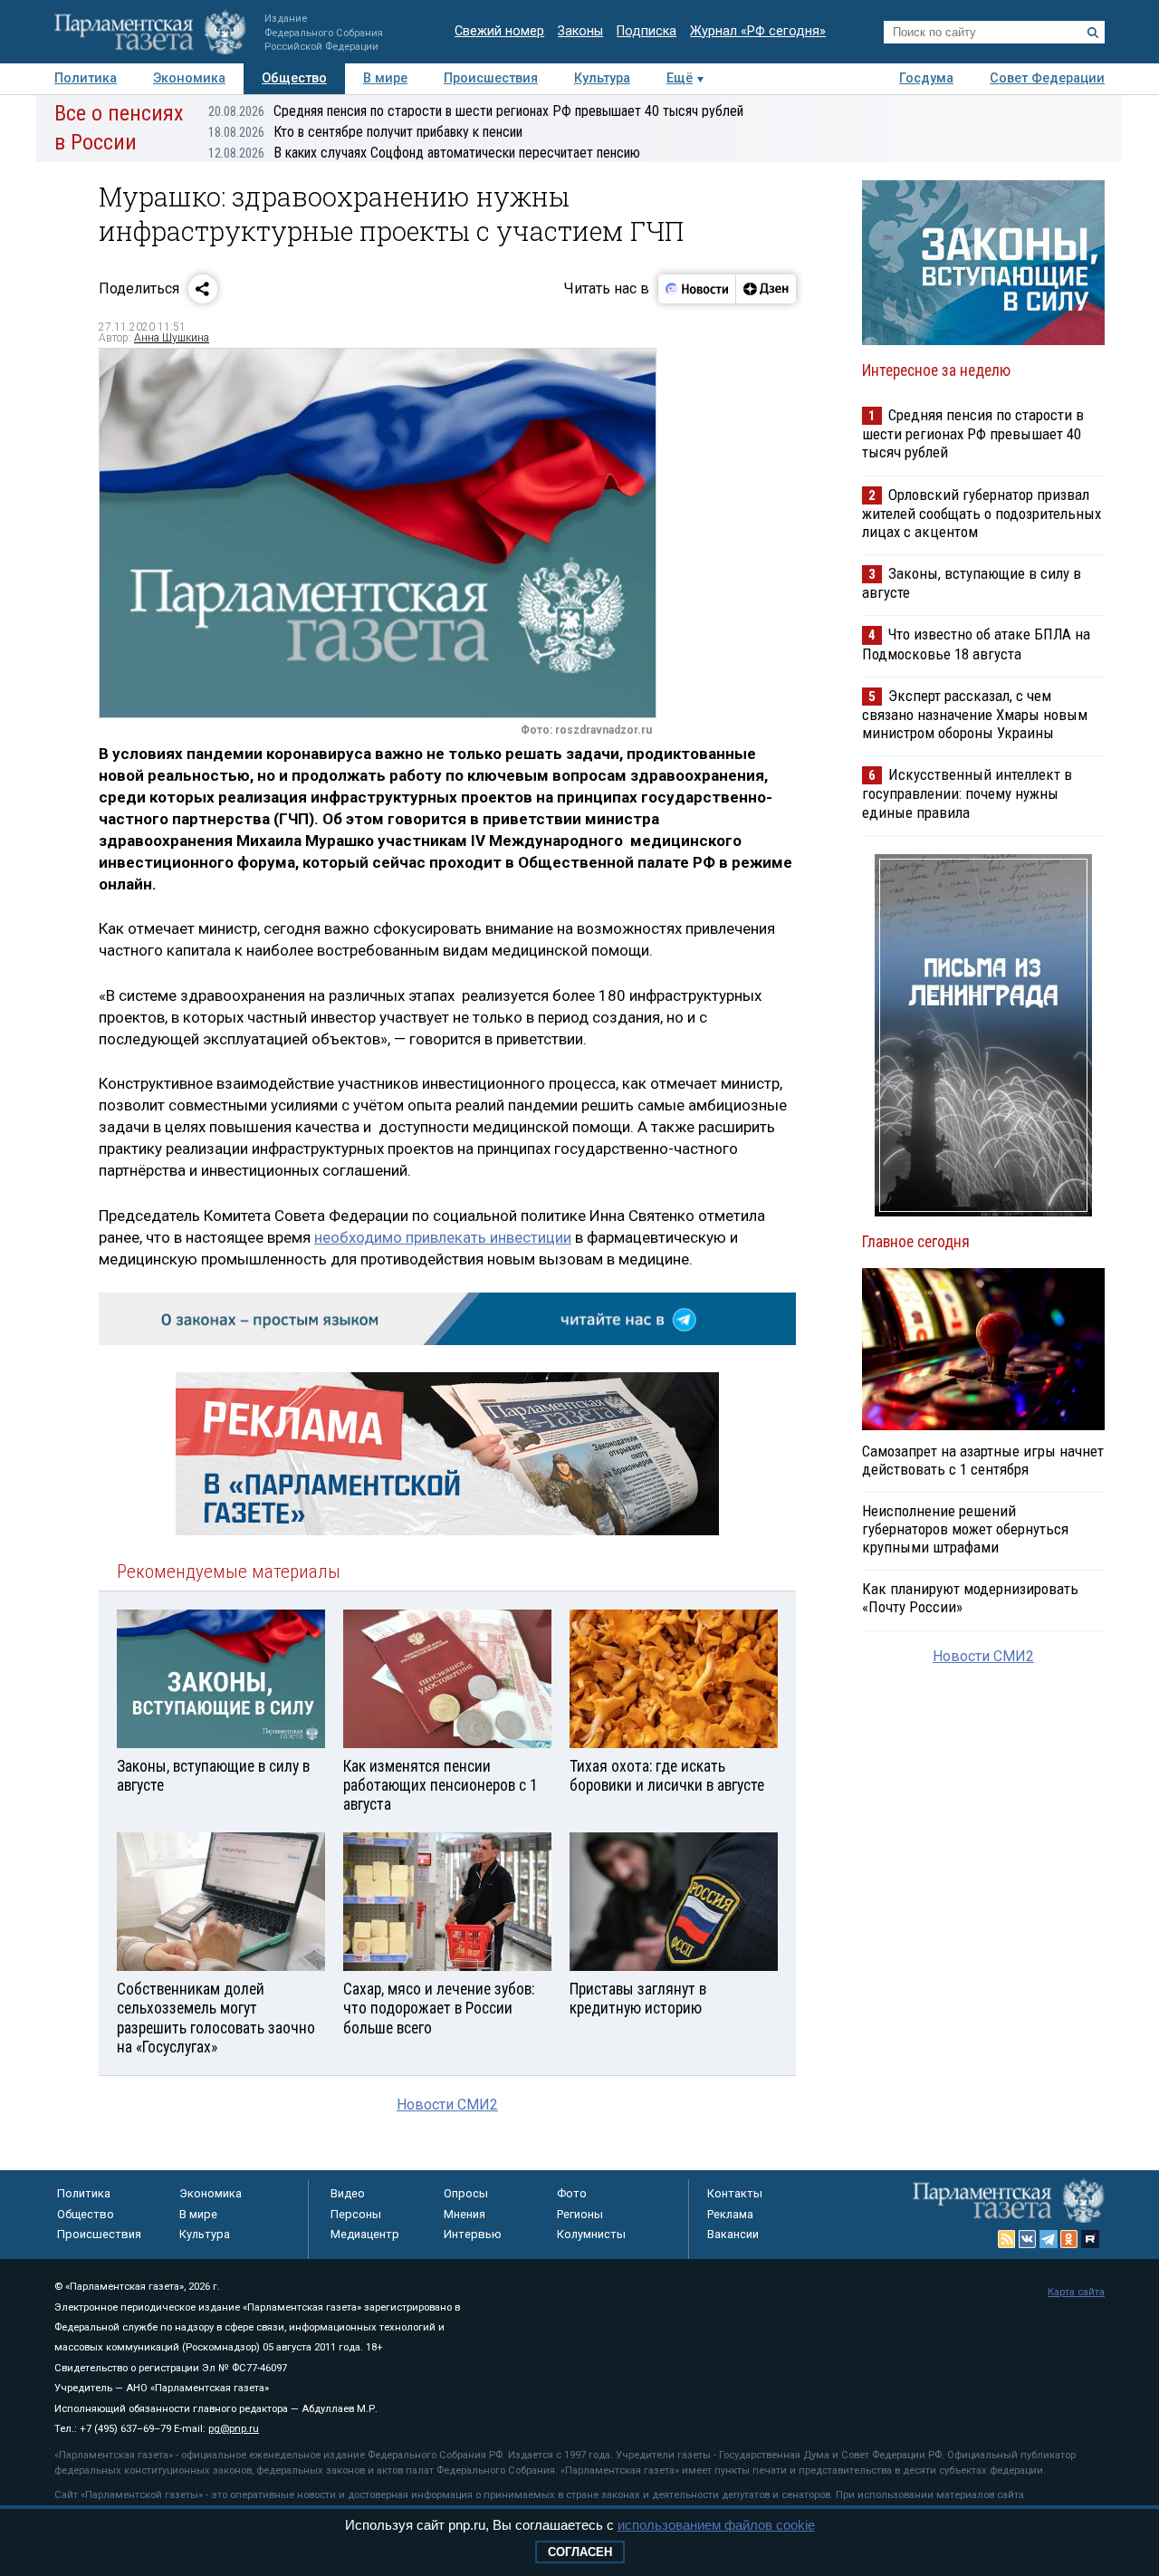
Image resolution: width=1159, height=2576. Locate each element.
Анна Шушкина (172, 338)
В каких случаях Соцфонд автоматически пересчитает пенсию (424, 153)
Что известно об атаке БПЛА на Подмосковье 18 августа (976, 644)
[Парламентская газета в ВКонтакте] (1028, 2239)
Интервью (473, 2234)
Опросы (466, 2193)
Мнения (465, 2214)
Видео (348, 2193)
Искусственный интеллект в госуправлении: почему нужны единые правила (967, 793)
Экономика (189, 78)
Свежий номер (499, 31)
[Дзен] (766, 289)
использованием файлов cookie (716, 2525)
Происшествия (491, 78)
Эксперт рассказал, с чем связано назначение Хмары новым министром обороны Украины (975, 714)
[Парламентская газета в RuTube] (1090, 2239)
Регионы (580, 2214)
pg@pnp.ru (234, 2429)
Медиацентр (365, 2234)
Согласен (580, 2552)
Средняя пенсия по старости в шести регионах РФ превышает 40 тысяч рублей (476, 111)
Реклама (730, 2214)
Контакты (735, 2193)
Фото (572, 2193)
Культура (602, 78)
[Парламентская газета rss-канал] (1007, 2239)
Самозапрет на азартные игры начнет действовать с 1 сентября (983, 1460)
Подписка (647, 31)
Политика (86, 78)
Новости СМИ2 (447, 2105)
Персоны (356, 2214)
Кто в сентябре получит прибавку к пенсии (365, 132)
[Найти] (1093, 33)
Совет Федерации (1047, 78)
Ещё (680, 78)
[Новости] (697, 289)
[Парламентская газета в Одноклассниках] (1069, 2239)
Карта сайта (1076, 2292)
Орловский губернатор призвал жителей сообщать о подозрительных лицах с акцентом (982, 513)
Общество (294, 78)
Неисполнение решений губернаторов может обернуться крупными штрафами (965, 1529)
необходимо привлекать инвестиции (443, 1237)
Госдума (926, 78)
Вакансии (733, 2234)
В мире (385, 78)
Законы (580, 31)
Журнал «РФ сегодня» (758, 31)
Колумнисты (591, 2234)
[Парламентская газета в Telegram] (1049, 2239)
